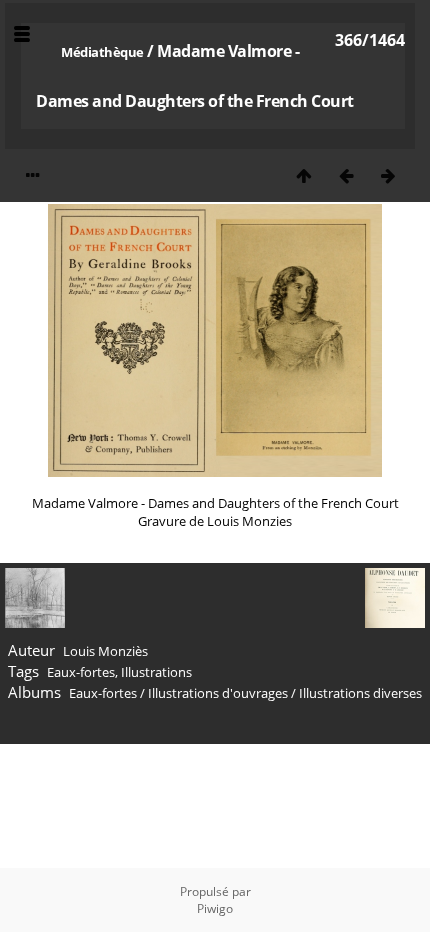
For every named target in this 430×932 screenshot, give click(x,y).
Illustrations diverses (360, 693)
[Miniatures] (304, 175)
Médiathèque (102, 52)
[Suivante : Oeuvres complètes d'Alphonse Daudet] (388, 175)
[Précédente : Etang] (346, 175)
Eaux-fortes (81, 672)
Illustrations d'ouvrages (218, 693)
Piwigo (215, 908)
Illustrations (156, 672)
